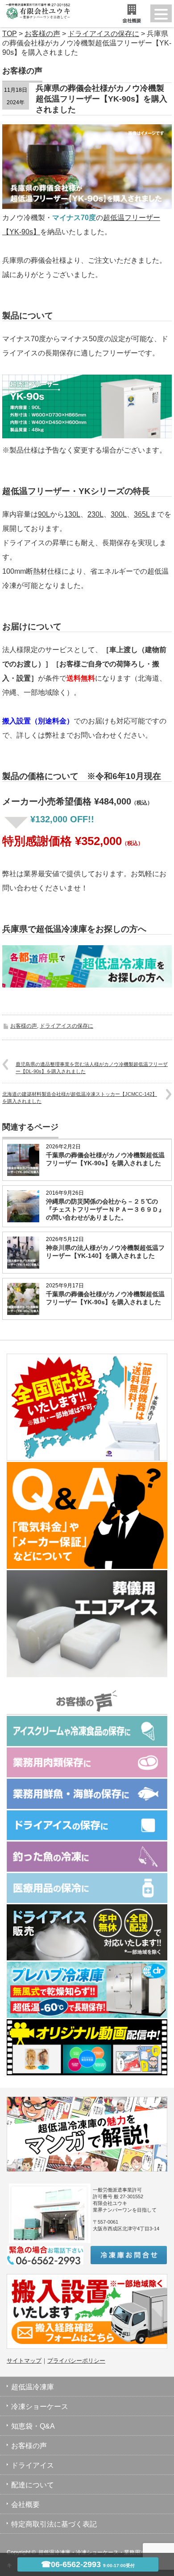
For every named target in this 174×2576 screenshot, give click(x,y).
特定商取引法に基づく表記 (54, 2524)
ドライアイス (33, 2465)
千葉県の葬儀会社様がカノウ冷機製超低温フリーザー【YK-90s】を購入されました (105, 1159)
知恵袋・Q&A (33, 2426)
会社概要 (25, 2505)
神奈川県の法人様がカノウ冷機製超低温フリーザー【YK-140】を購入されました (105, 1252)
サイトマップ (24, 2361)
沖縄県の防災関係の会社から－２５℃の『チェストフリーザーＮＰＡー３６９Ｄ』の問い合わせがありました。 (105, 1209)
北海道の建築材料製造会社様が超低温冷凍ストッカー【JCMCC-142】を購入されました (80, 1097)
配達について (33, 2485)
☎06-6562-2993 (88, 2564)
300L (119, 514)
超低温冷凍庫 (33, 2387)
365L (142, 514)
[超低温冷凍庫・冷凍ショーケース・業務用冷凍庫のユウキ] (36, 9)
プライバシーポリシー (76, 2361)
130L (72, 514)
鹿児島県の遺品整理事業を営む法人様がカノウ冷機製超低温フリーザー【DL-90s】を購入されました (92, 1068)
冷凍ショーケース (40, 2407)
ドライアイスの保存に (66, 1026)
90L (44, 514)
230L (95, 514)
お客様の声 (24, 1026)
